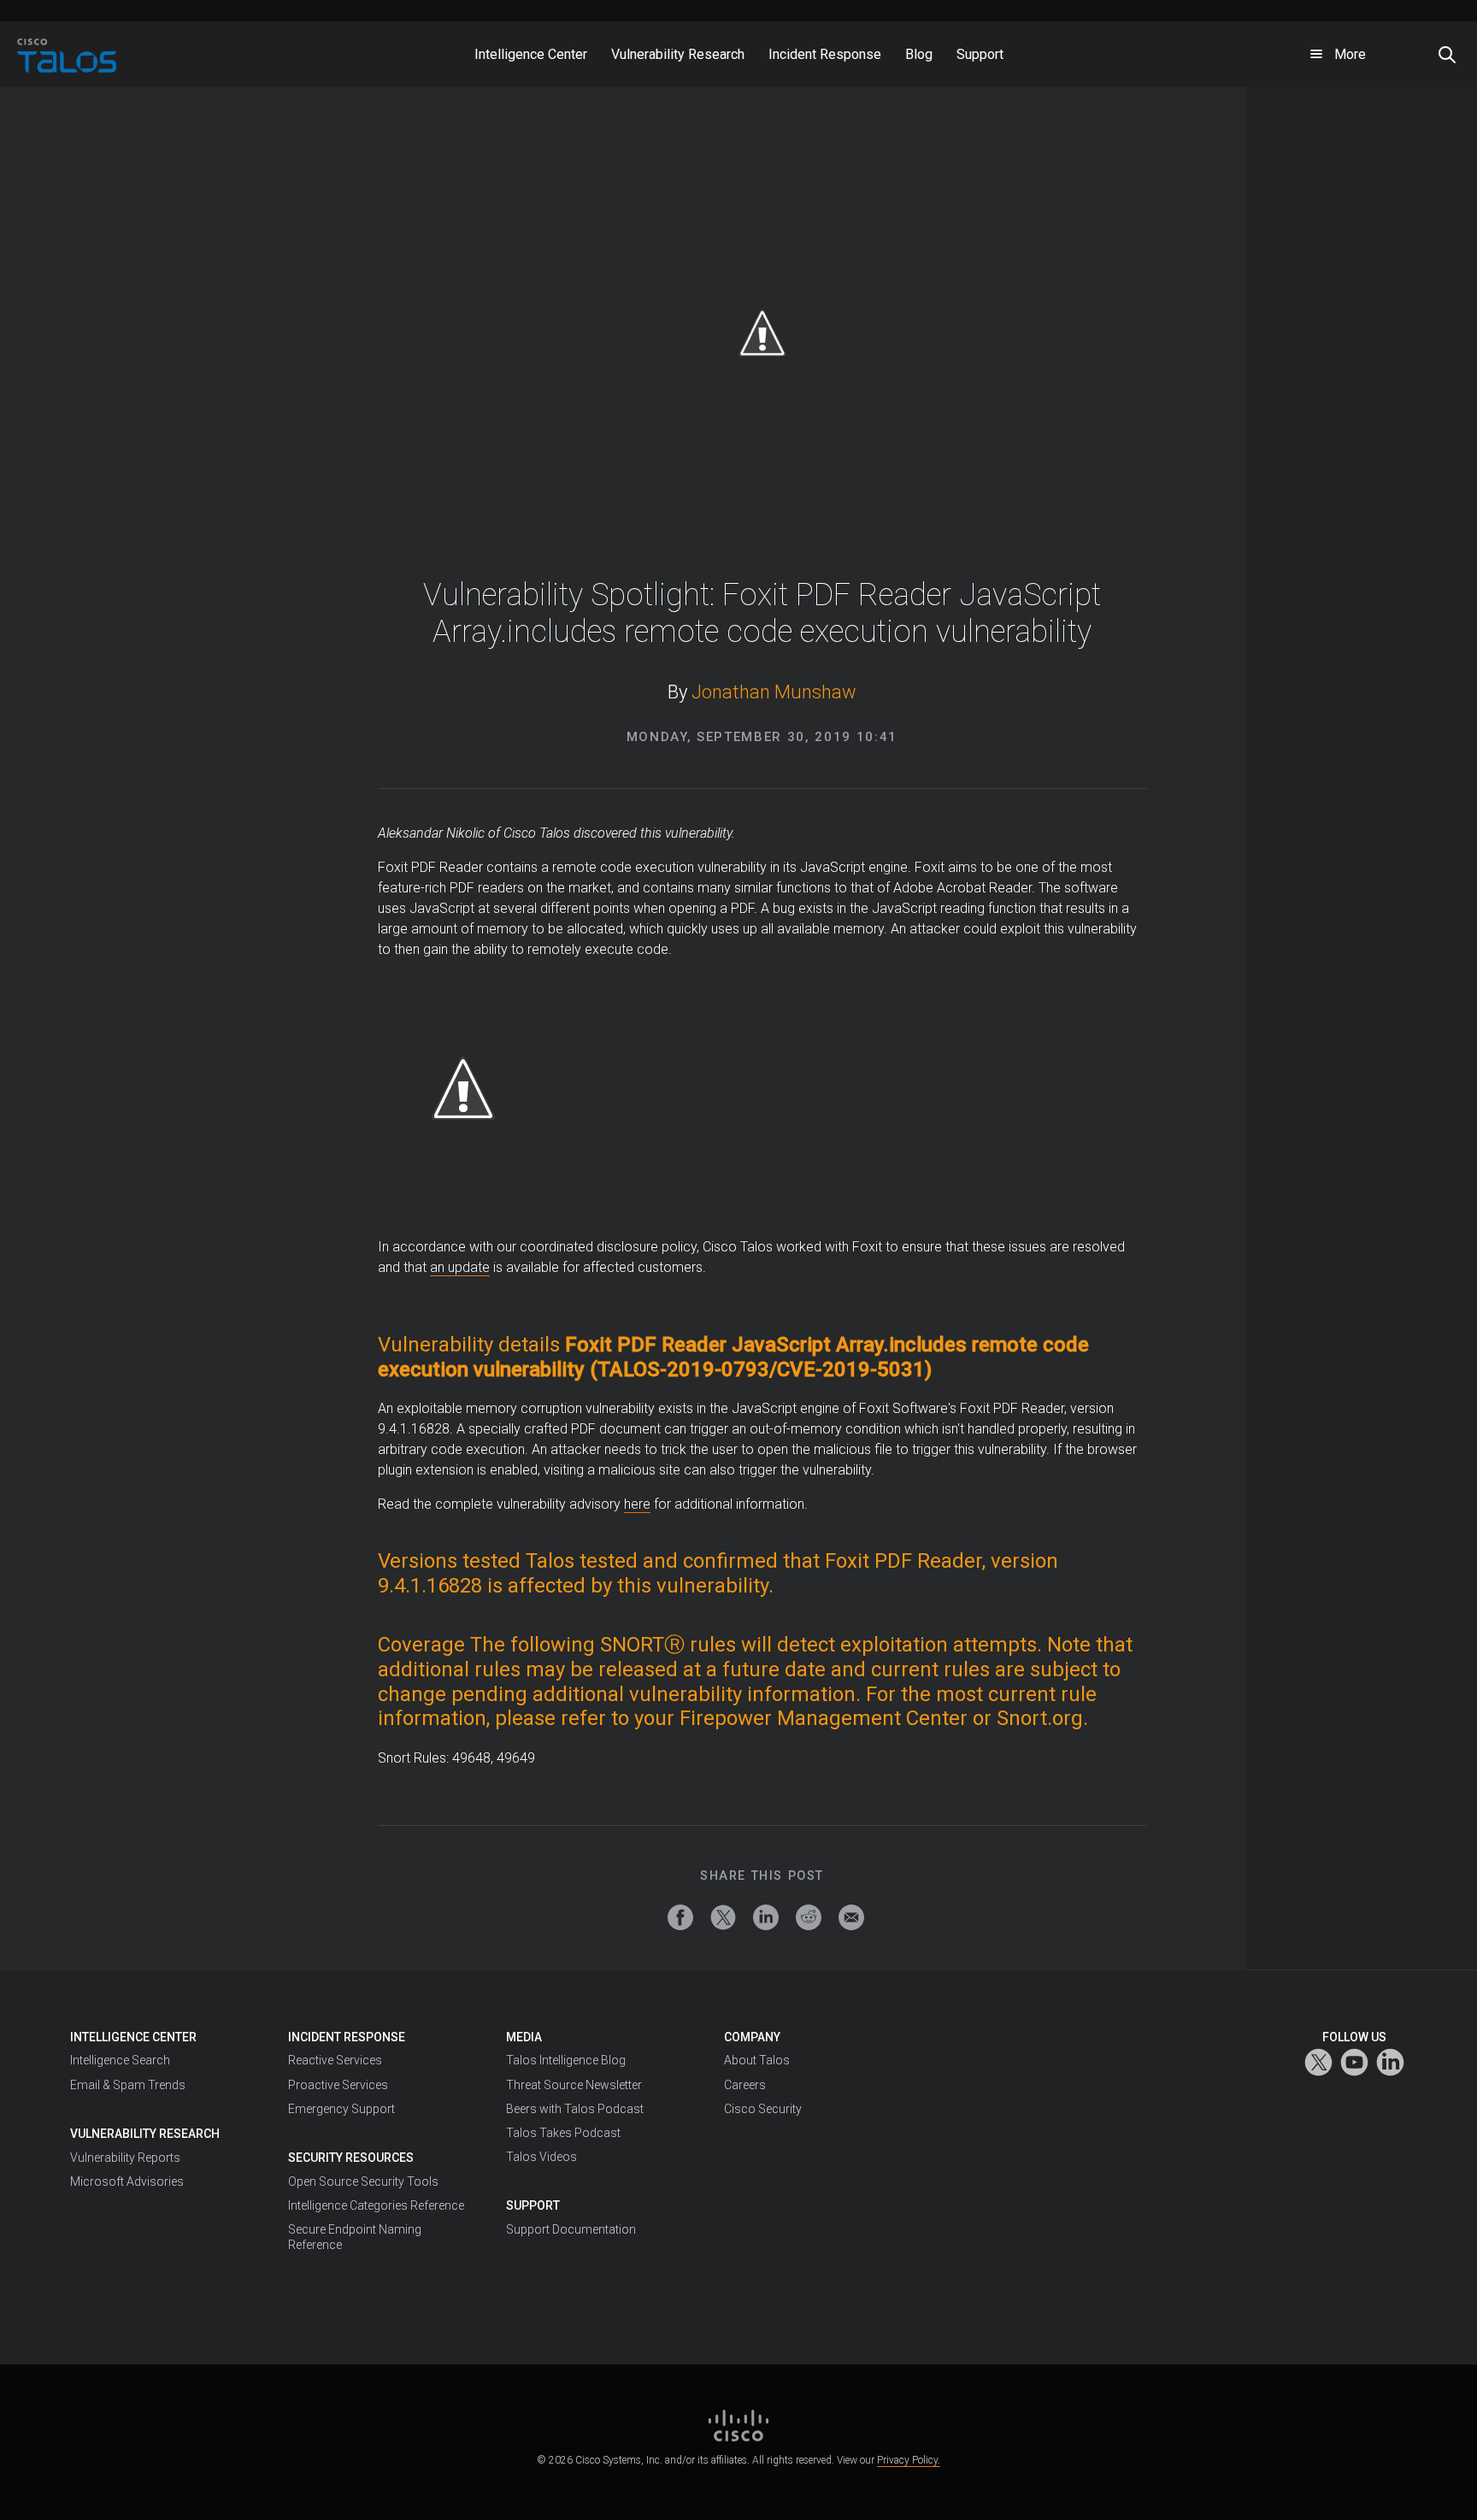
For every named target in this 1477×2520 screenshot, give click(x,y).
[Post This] (723, 1917)
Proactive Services (338, 2085)
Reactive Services (335, 2060)
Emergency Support (341, 2109)
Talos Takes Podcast (563, 2133)
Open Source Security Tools (363, 2181)
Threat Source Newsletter (574, 2085)
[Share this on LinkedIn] (766, 1917)
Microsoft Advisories (127, 2181)
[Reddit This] (809, 1917)
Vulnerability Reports (125, 2158)
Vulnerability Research (145, 2134)
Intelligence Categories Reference (376, 2205)
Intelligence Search (120, 2060)
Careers (745, 2085)
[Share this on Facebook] (680, 1917)
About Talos (757, 2060)
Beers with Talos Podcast (575, 2109)
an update (460, 1267)
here (637, 1504)
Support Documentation (571, 2229)
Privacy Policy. (909, 2460)
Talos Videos (541, 2157)
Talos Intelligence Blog (566, 2060)
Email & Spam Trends (128, 2085)
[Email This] (851, 1917)
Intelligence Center (133, 2037)
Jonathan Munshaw (774, 692)
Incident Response (347, 2037)
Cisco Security (763, 2109)
